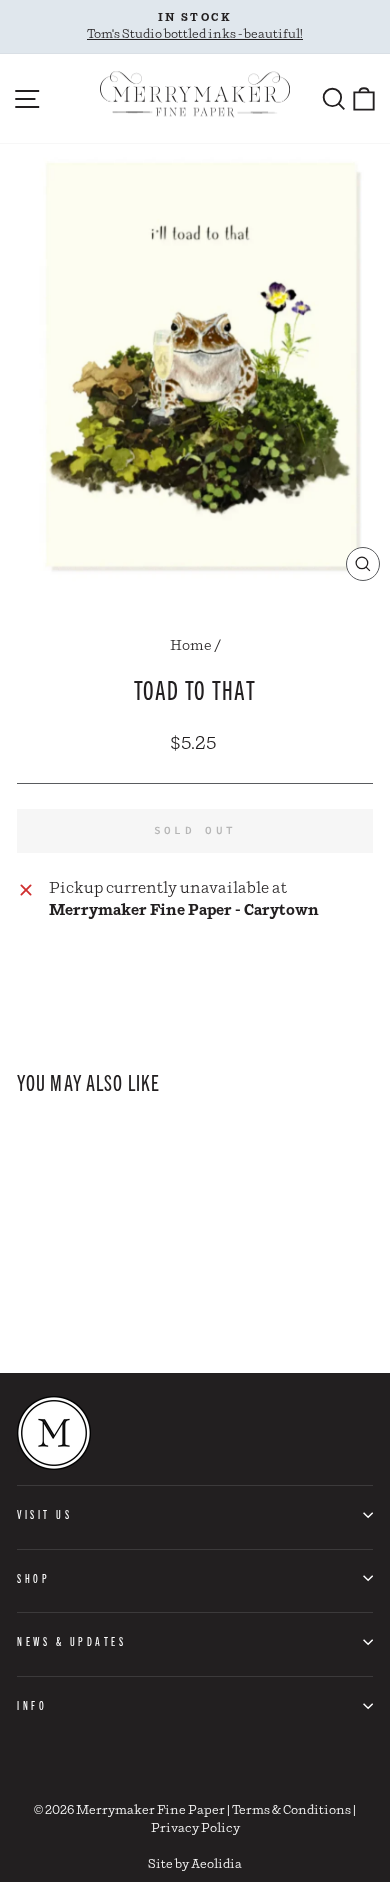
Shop (33, 1578)
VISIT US (44, 1514)
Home (191, 646)
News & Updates (71, 1641)
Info (32, 1705)
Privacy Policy (195, 1828)
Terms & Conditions (291, 1810)
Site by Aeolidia (195, 1864)
